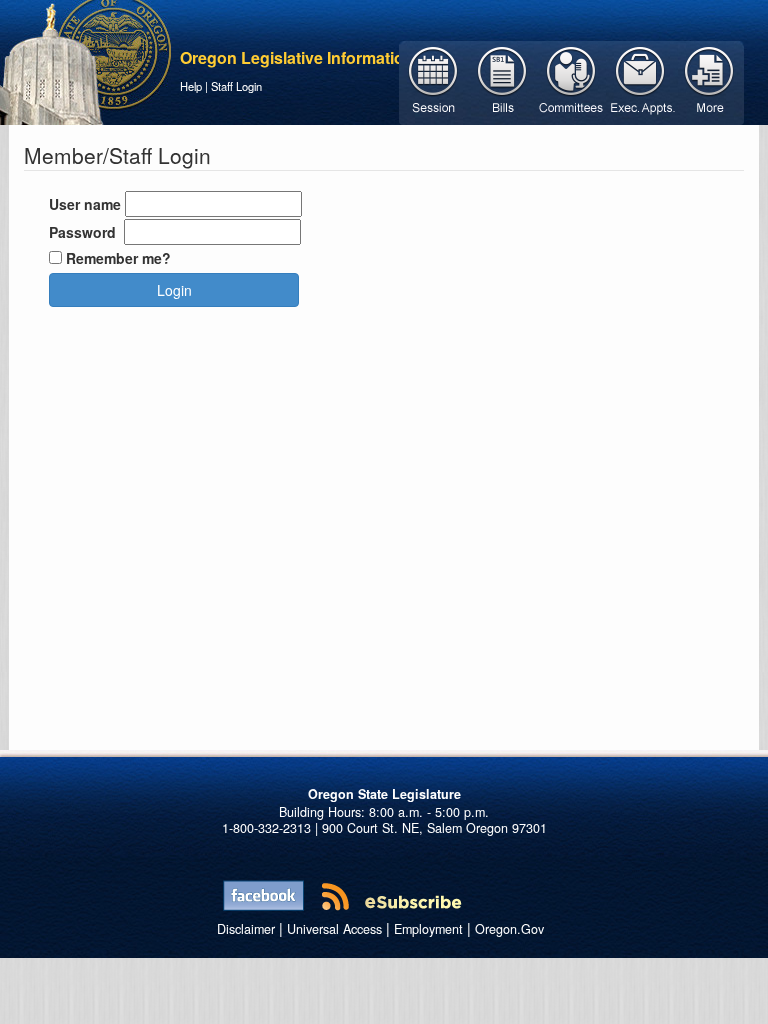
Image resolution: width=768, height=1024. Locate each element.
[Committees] (571, 81)
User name (85, 204)
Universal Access (334, 929)
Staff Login (236, 86)
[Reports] (709, 81)
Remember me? (118, 258)
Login (174, 290)
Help (191, 86)
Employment (428, 929)
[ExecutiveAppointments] (640, 81)
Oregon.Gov (509, 929)
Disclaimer (246, 929)
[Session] (433, 81)
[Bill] (502, 81)
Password (82, 232)
